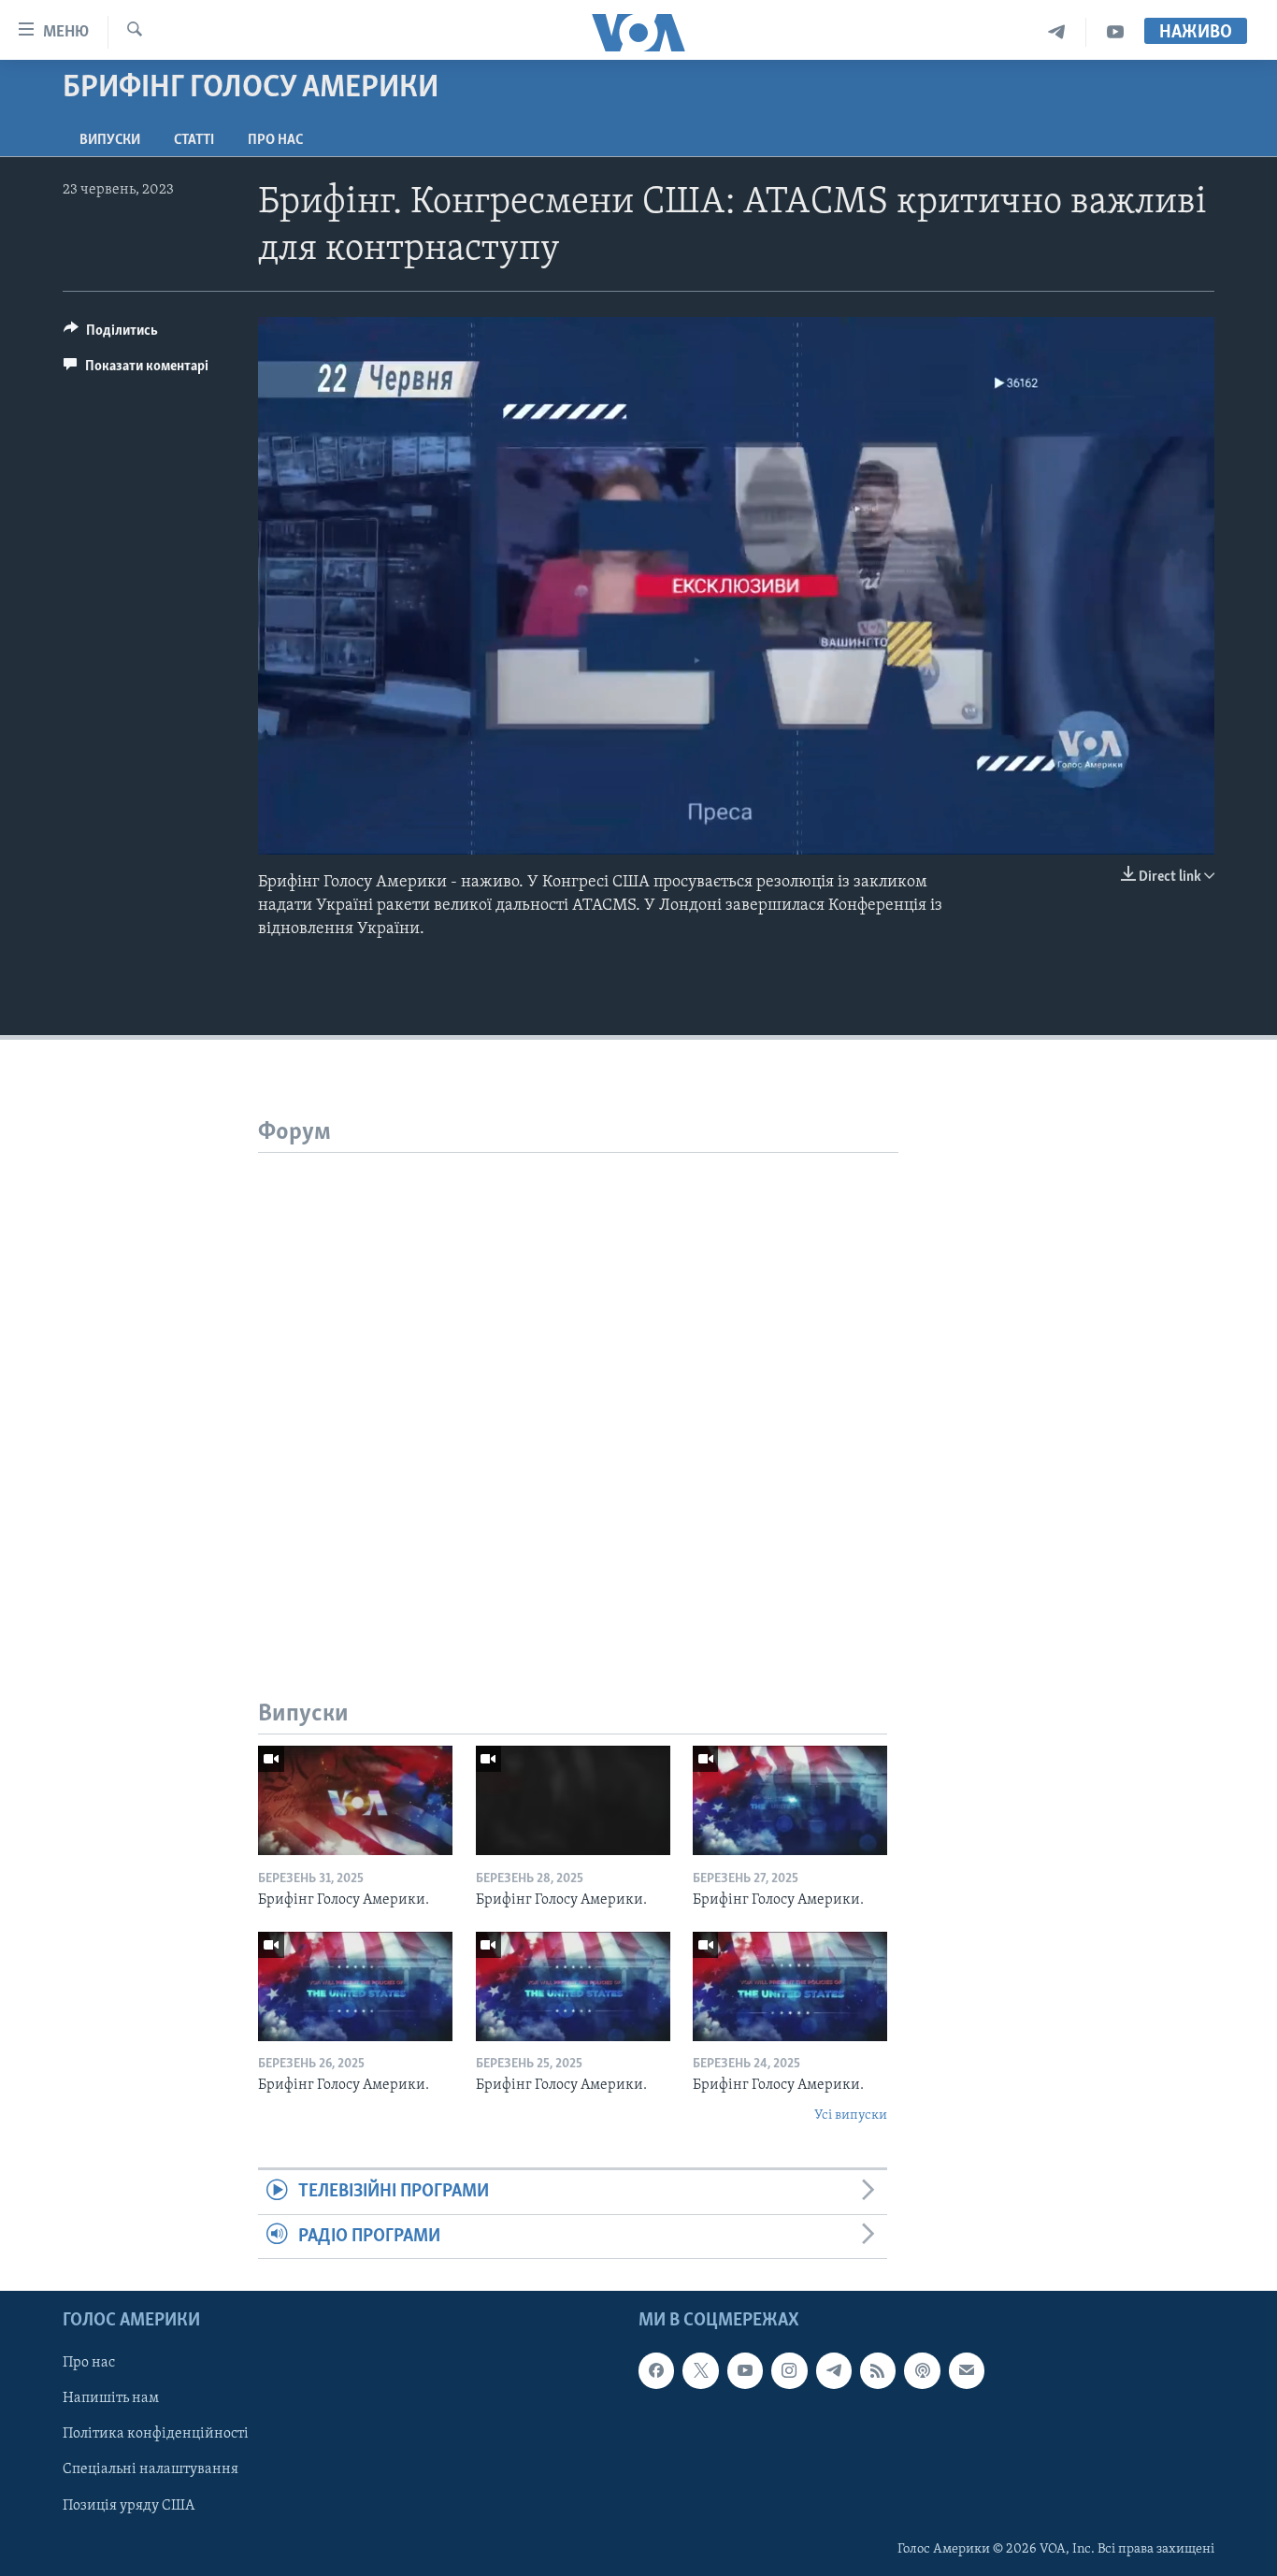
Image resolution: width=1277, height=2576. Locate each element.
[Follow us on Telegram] (834, 2370)
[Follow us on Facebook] (656, 2370)
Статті (194, 140)
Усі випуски (851, 2115)
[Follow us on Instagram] (789, 2370)
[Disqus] (578, 1387)
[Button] (111, 335)
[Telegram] (1057, 32)
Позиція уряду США (129, 2506)
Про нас (275, 140)
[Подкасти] (922, 2370)
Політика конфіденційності (156, 2434)
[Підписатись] (967, 2370)
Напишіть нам (111, 2398)
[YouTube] (1115, 32)
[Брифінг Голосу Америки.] (355, 1800)
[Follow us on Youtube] (745, 2370)
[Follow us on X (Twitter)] (700, 2370)
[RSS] (878, 2370)
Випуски (110, 140)
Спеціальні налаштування (151, 2469)
